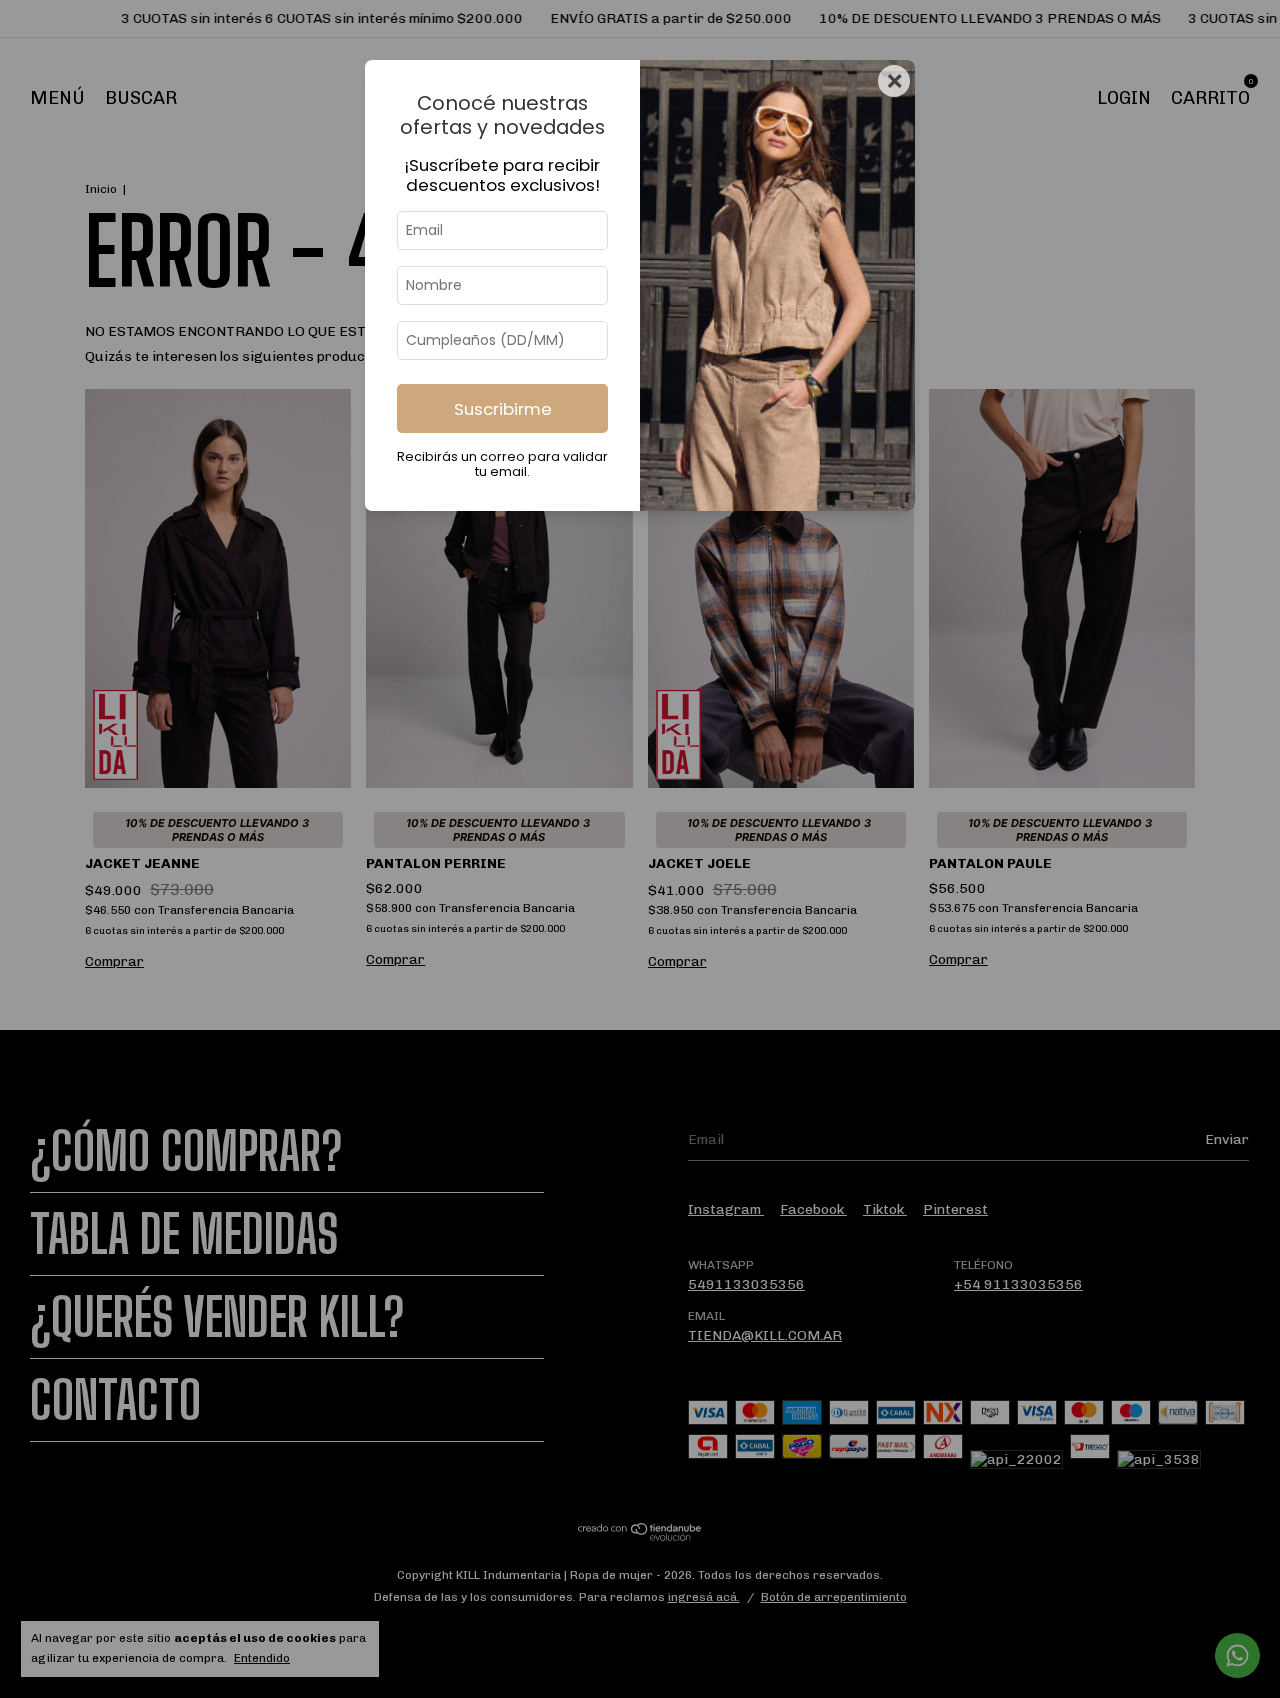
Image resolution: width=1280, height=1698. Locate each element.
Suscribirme (503, 409)
